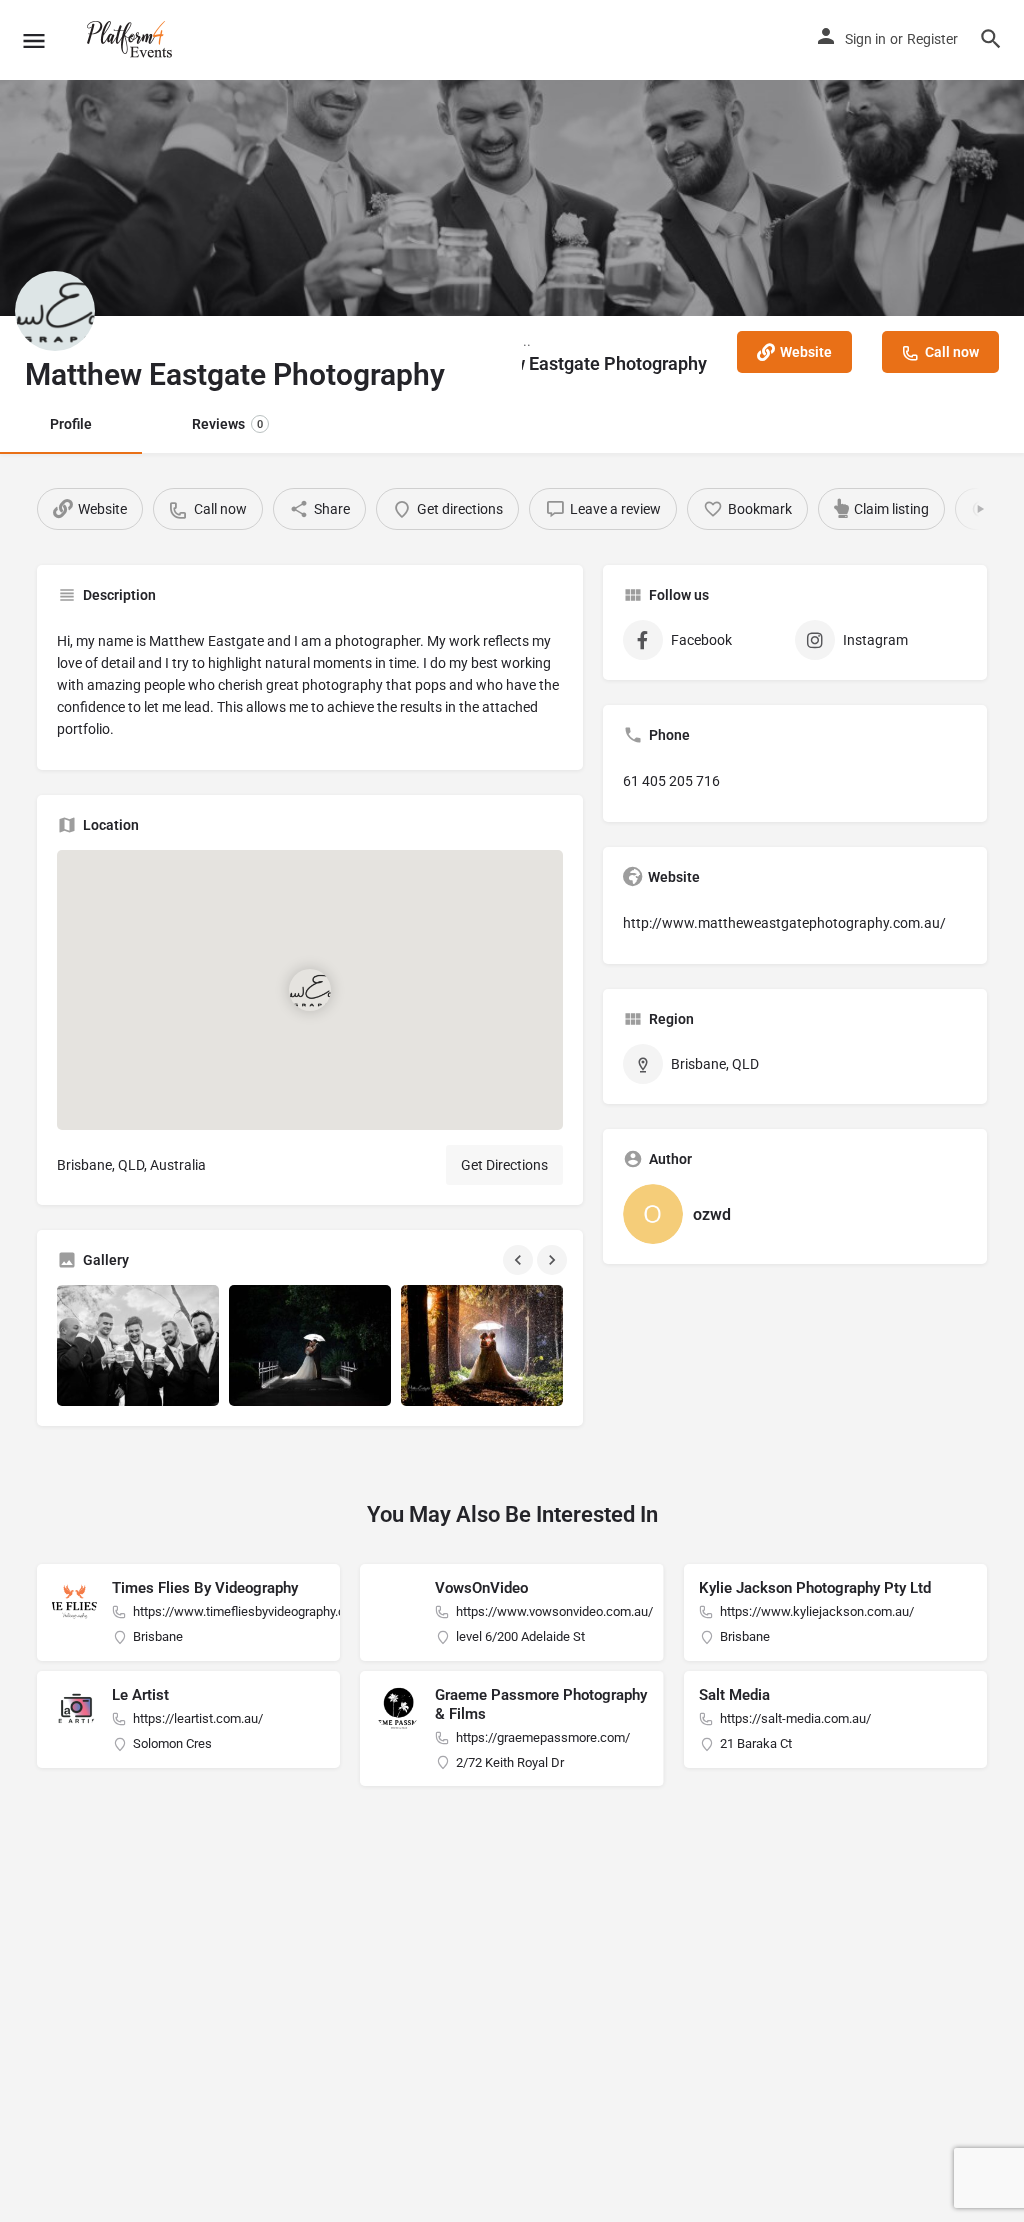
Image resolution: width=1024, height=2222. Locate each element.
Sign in (865, 39)
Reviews (227, 424)
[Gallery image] (138, 1345)
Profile (71, 424)
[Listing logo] (55, 311)
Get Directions (504, 1165)
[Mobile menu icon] (34, 40)
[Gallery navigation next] (554, 1260)
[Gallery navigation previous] (520, 1260)
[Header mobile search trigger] (991, 39)
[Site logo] (132, 40)
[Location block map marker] (310, 990)
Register (932, 39)
